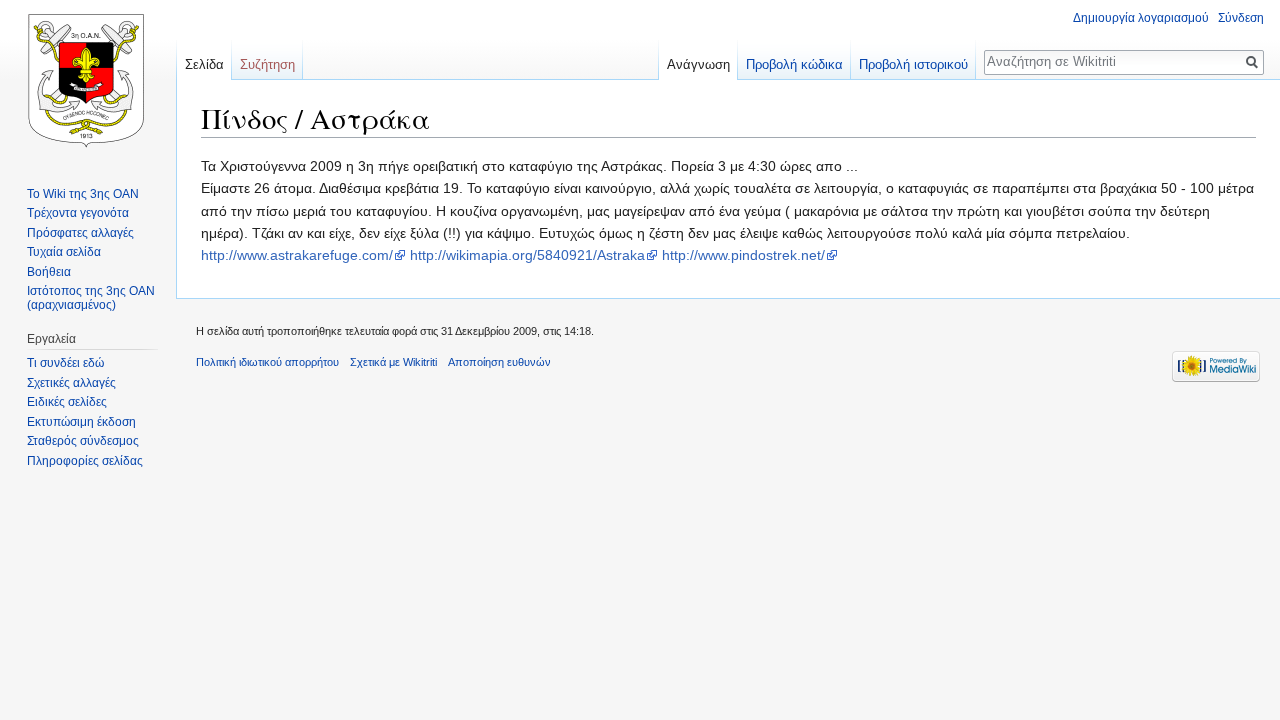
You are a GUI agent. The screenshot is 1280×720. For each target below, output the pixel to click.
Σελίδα (204, 64)
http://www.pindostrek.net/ (743, 255)
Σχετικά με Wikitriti (393, 362)
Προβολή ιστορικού (913, 64)
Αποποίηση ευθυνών (499, 362)
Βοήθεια (49, 272)
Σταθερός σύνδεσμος (83, 441)
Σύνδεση (1241, 18)
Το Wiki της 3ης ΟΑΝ (83, 194)
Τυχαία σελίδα (64, 252)
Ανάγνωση (698, 64)
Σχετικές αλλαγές (71, 383)
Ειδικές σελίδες (67, 402)
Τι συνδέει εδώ (65, 363)
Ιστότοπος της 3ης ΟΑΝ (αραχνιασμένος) (91, 298)
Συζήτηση (267, 64)
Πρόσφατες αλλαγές (80, 233)
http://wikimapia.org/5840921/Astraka (527, 255)
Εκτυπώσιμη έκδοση (81, 422)
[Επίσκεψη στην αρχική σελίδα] (88, 80)
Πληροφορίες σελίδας (85, 461)
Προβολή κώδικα (794, 64)
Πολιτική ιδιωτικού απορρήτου (267, 362)
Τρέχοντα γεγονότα (78, 213)
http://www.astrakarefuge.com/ (297, 255)
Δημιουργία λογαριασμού (1141, 18)
